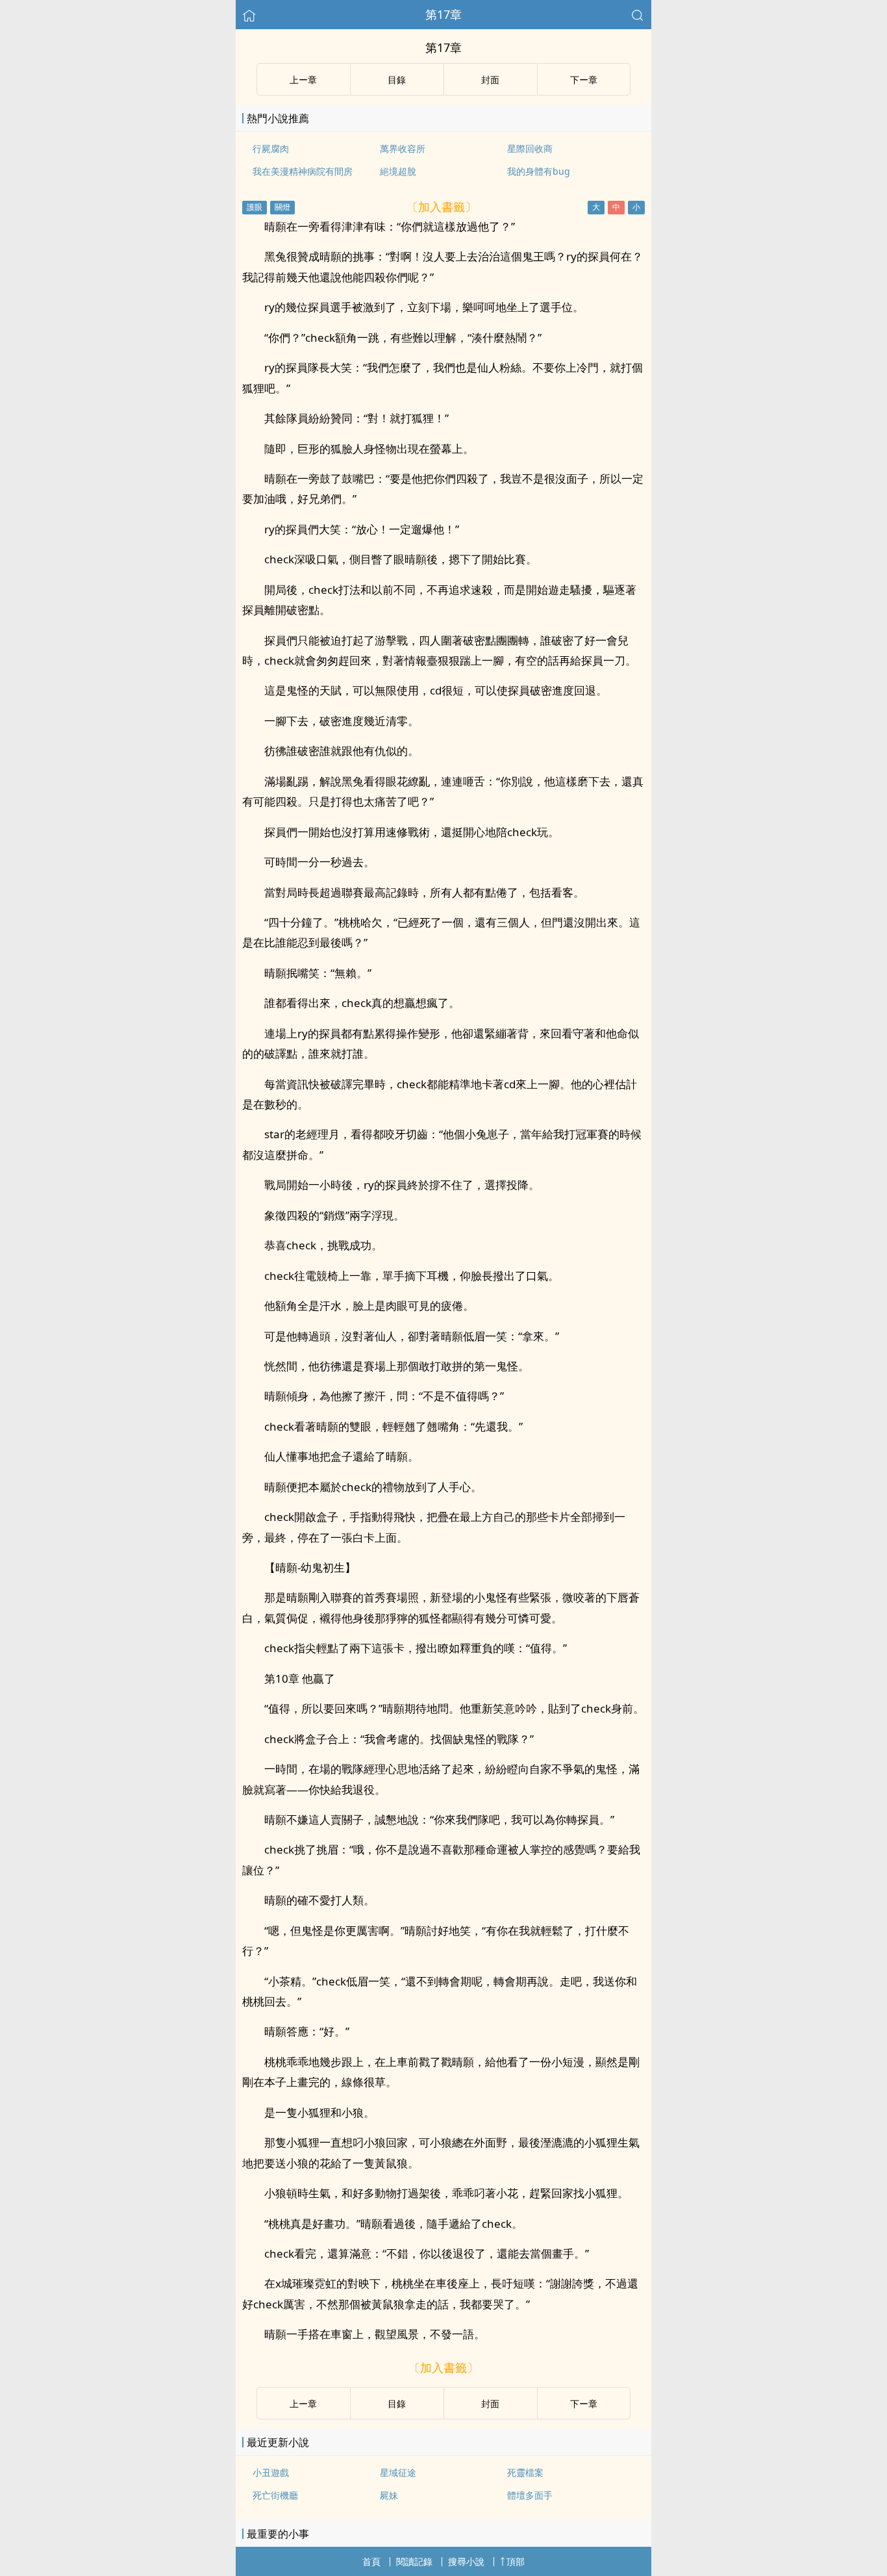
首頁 (371, 2561)
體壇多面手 (530, 2495)
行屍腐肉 (271, 148)
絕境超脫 (398, 171)
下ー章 (584, 80)
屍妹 (389, 2495)
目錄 (397, 80)
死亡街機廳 (275, 2495)
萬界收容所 (403, 148)
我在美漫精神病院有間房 (303, 171)
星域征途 (398, 2472)
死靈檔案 (525, 2472)
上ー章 (303, 80)
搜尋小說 (466, 2561)
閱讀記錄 (414, 2561)
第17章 (443, 14)
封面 (490, 80)
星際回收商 (530, 148)
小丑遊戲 (271, 2472)
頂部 (516, 2561)
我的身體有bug (539, 171)
